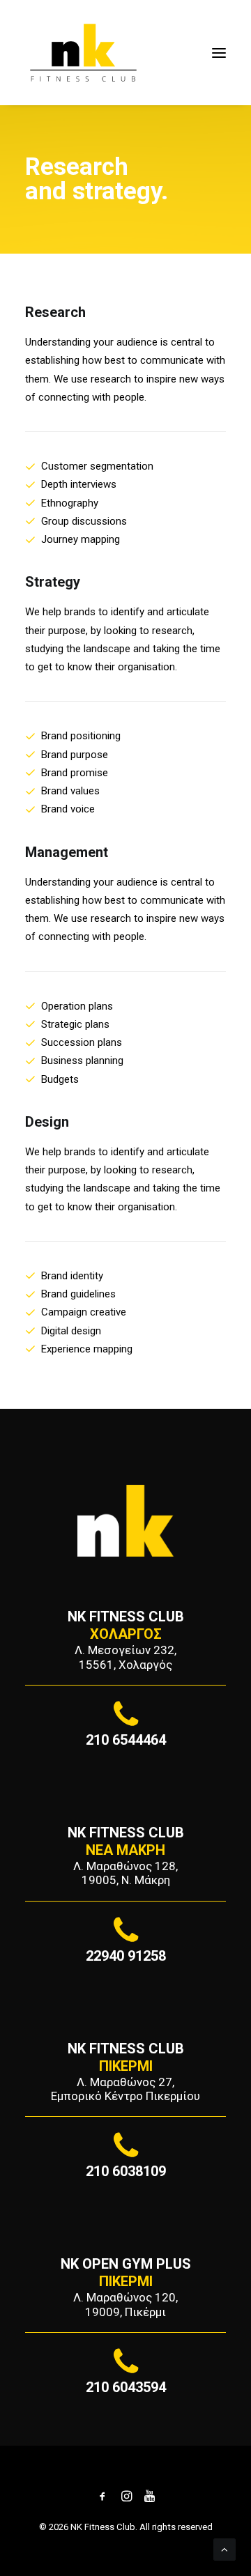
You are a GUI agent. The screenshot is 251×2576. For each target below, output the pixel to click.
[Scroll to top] (225, 2549)
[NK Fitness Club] (83, 53)
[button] (219, 53)
